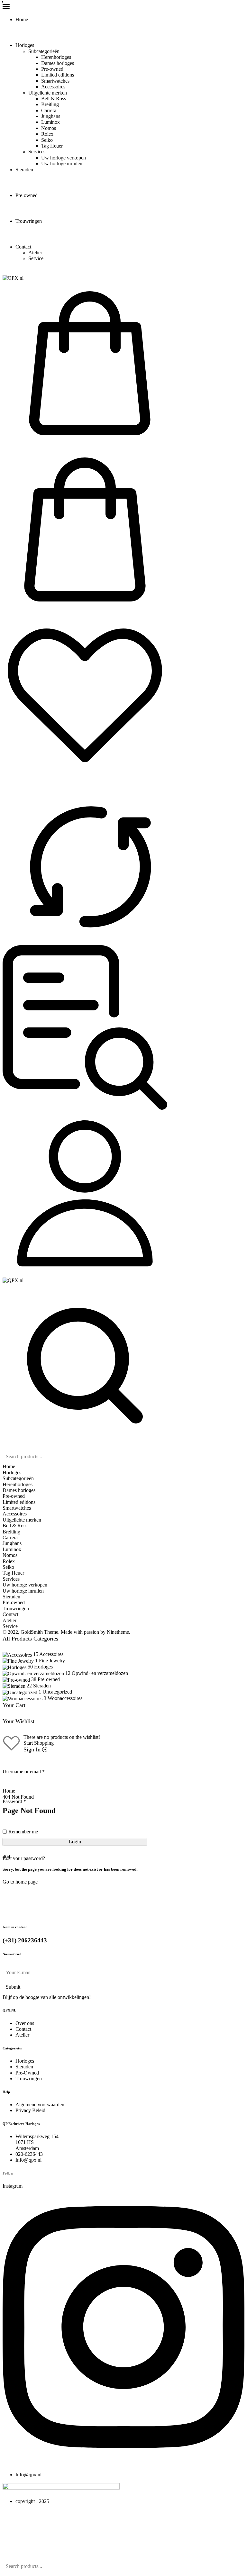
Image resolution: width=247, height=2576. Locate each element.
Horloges (25, 45)
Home (22, 19)
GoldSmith (32, 1632)
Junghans (51, 116)
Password (14, 1802)
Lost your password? (24, 1858)
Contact (23, 247)
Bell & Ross (54, 99)
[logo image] (13, 278)
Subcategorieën (44, 51)
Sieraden (24, 170)
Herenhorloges (56, 57)
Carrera (49, 110)
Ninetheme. (119, 1632)
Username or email (24, 1772)
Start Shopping (39, 1743)
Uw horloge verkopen (64, 158)
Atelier (35, 253)
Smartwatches (55, 81)
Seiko (47, 140)
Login (75, 1842)
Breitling (50, 104)
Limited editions (58, 75)
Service (36, 258)
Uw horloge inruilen (62, 163)
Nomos (49, 128)
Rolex (47, 134)
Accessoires (53, 87)
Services (37, 152)
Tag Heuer (52, 146)
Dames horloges (58, 63)
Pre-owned (52, 69)
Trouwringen (29, 221)
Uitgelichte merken (48, 93)
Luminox (50, 122)
